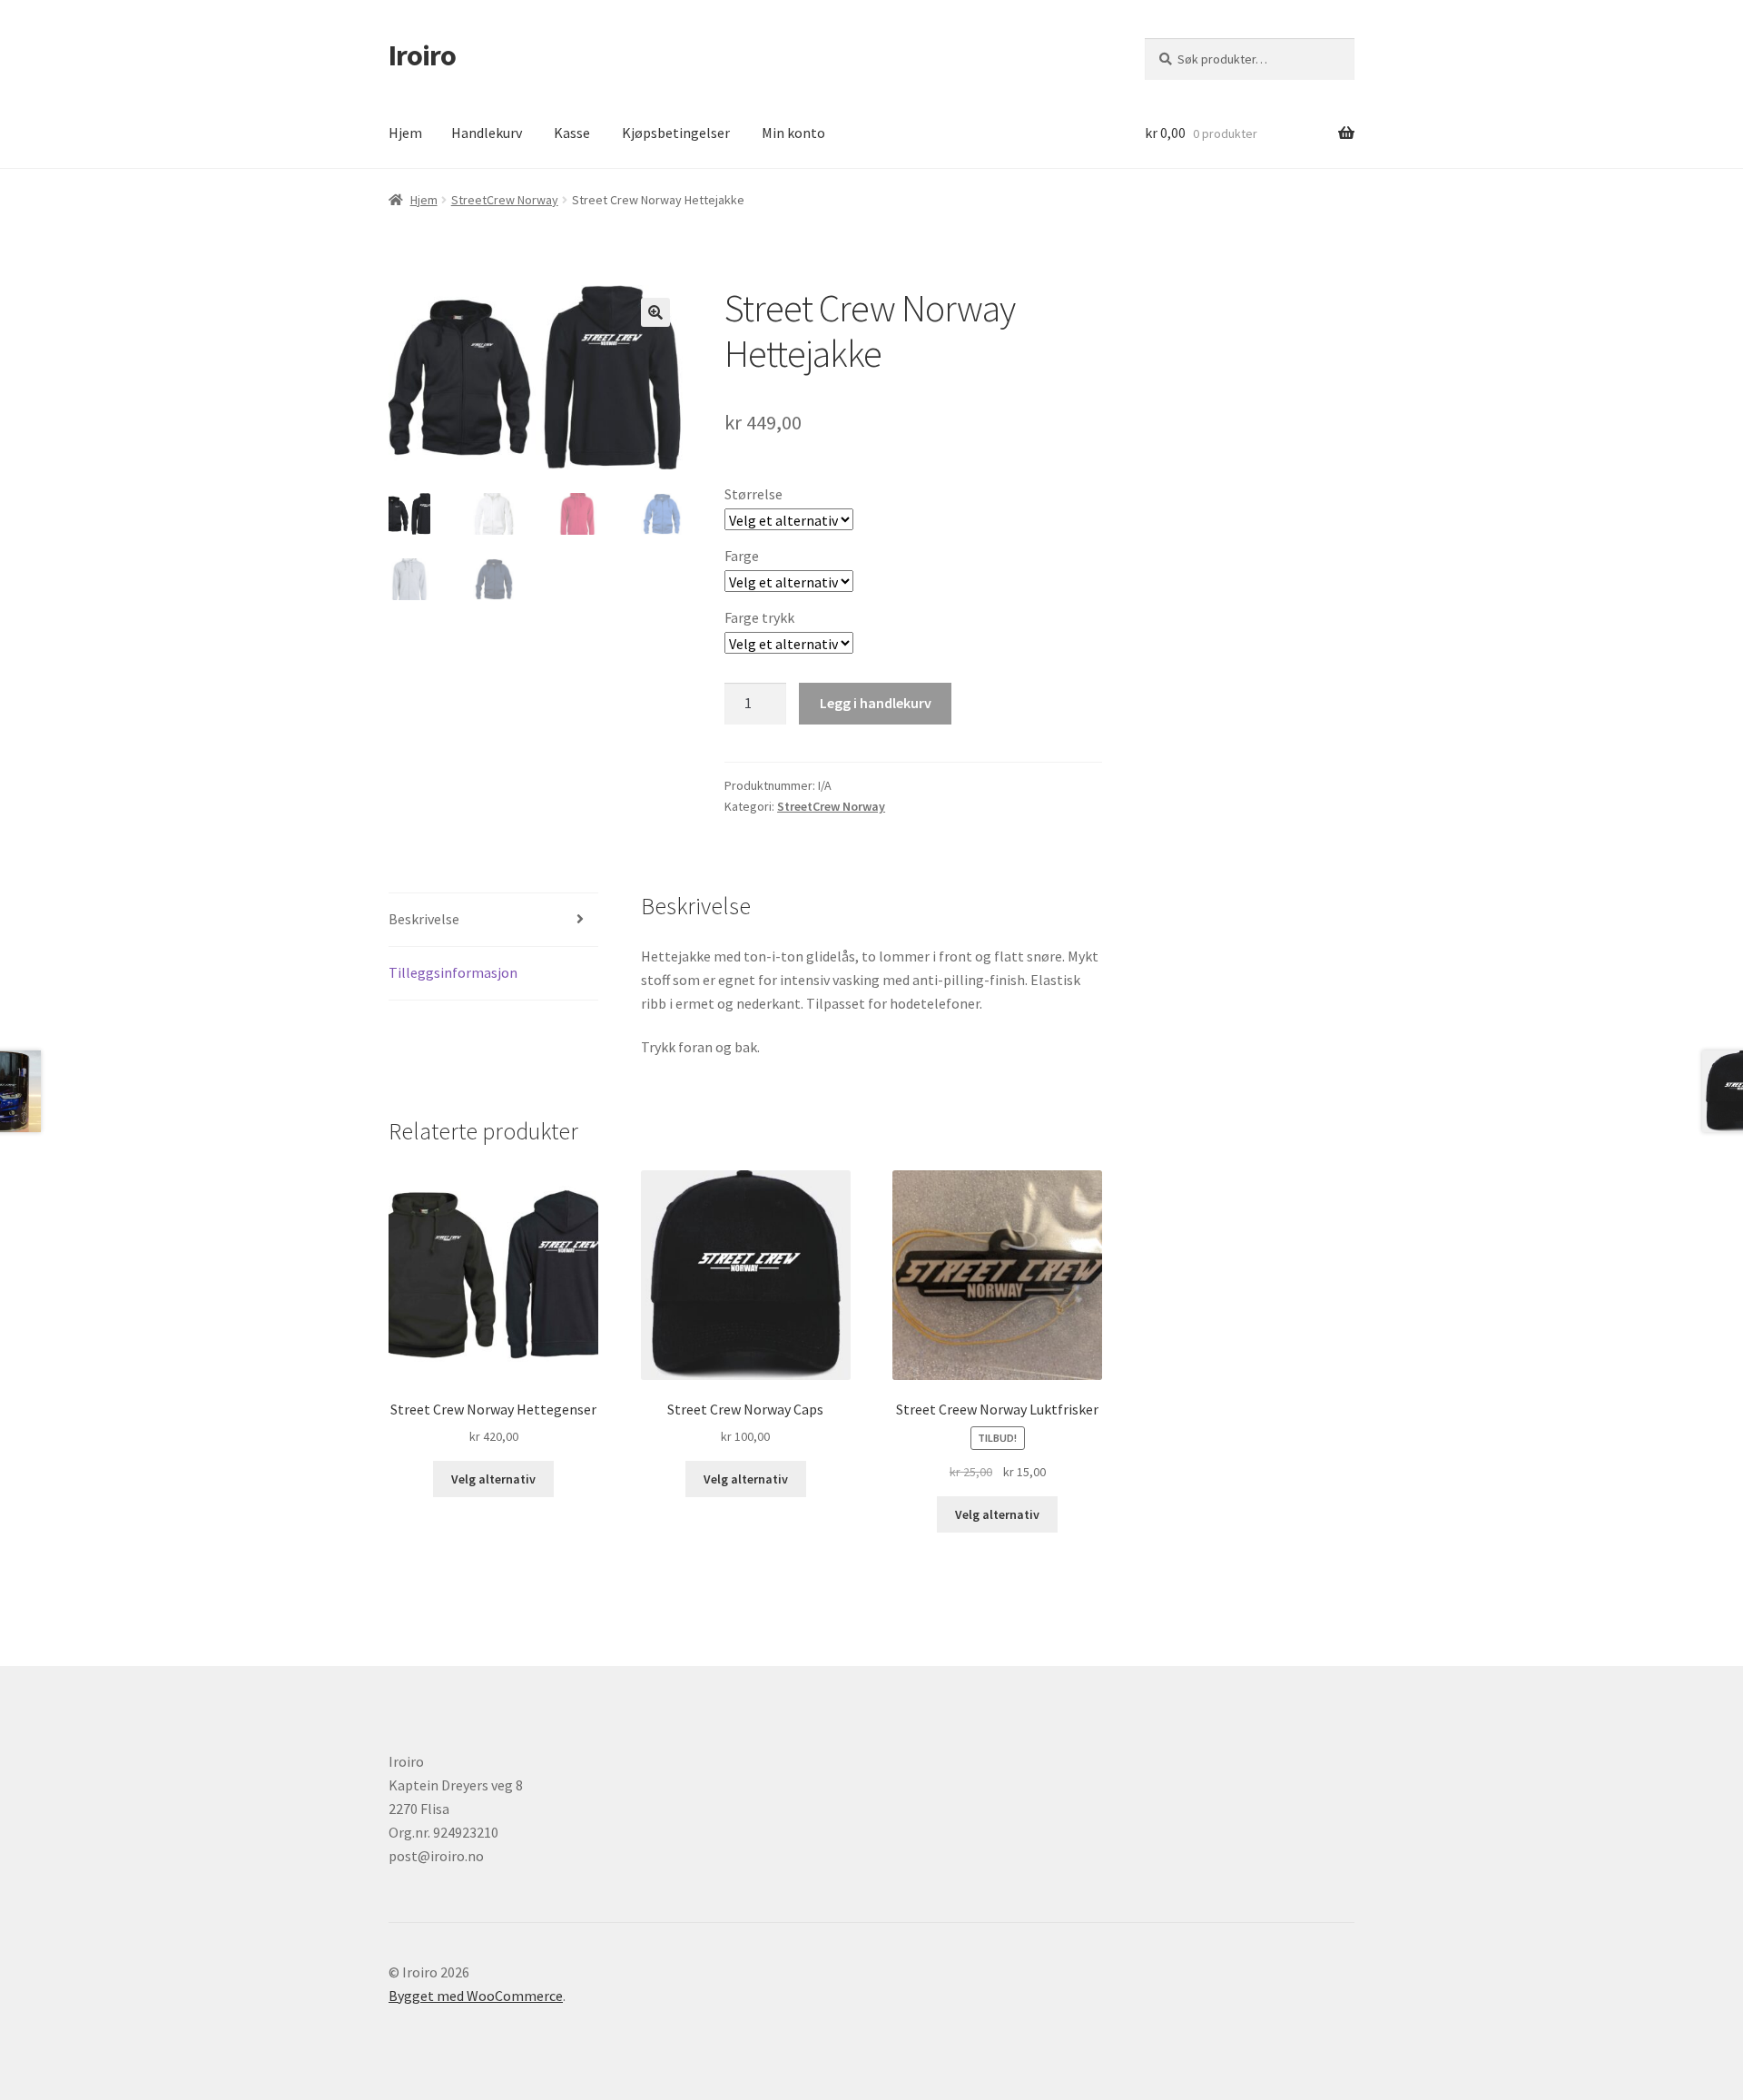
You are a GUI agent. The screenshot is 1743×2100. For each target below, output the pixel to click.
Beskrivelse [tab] (424, 919)
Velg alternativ (493, 1479)
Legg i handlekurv (876, 703)
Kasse (572, 133)
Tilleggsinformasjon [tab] (453, 972)
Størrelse (753, 494)
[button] (655, 312)
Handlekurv (487, 133)
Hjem (405, 133)
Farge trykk (759, 617)
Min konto (793, 133)
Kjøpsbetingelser (676, 133)
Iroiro (422, 55)
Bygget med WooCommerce (476, 1996)
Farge (742, 556)
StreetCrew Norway (505, 200)
